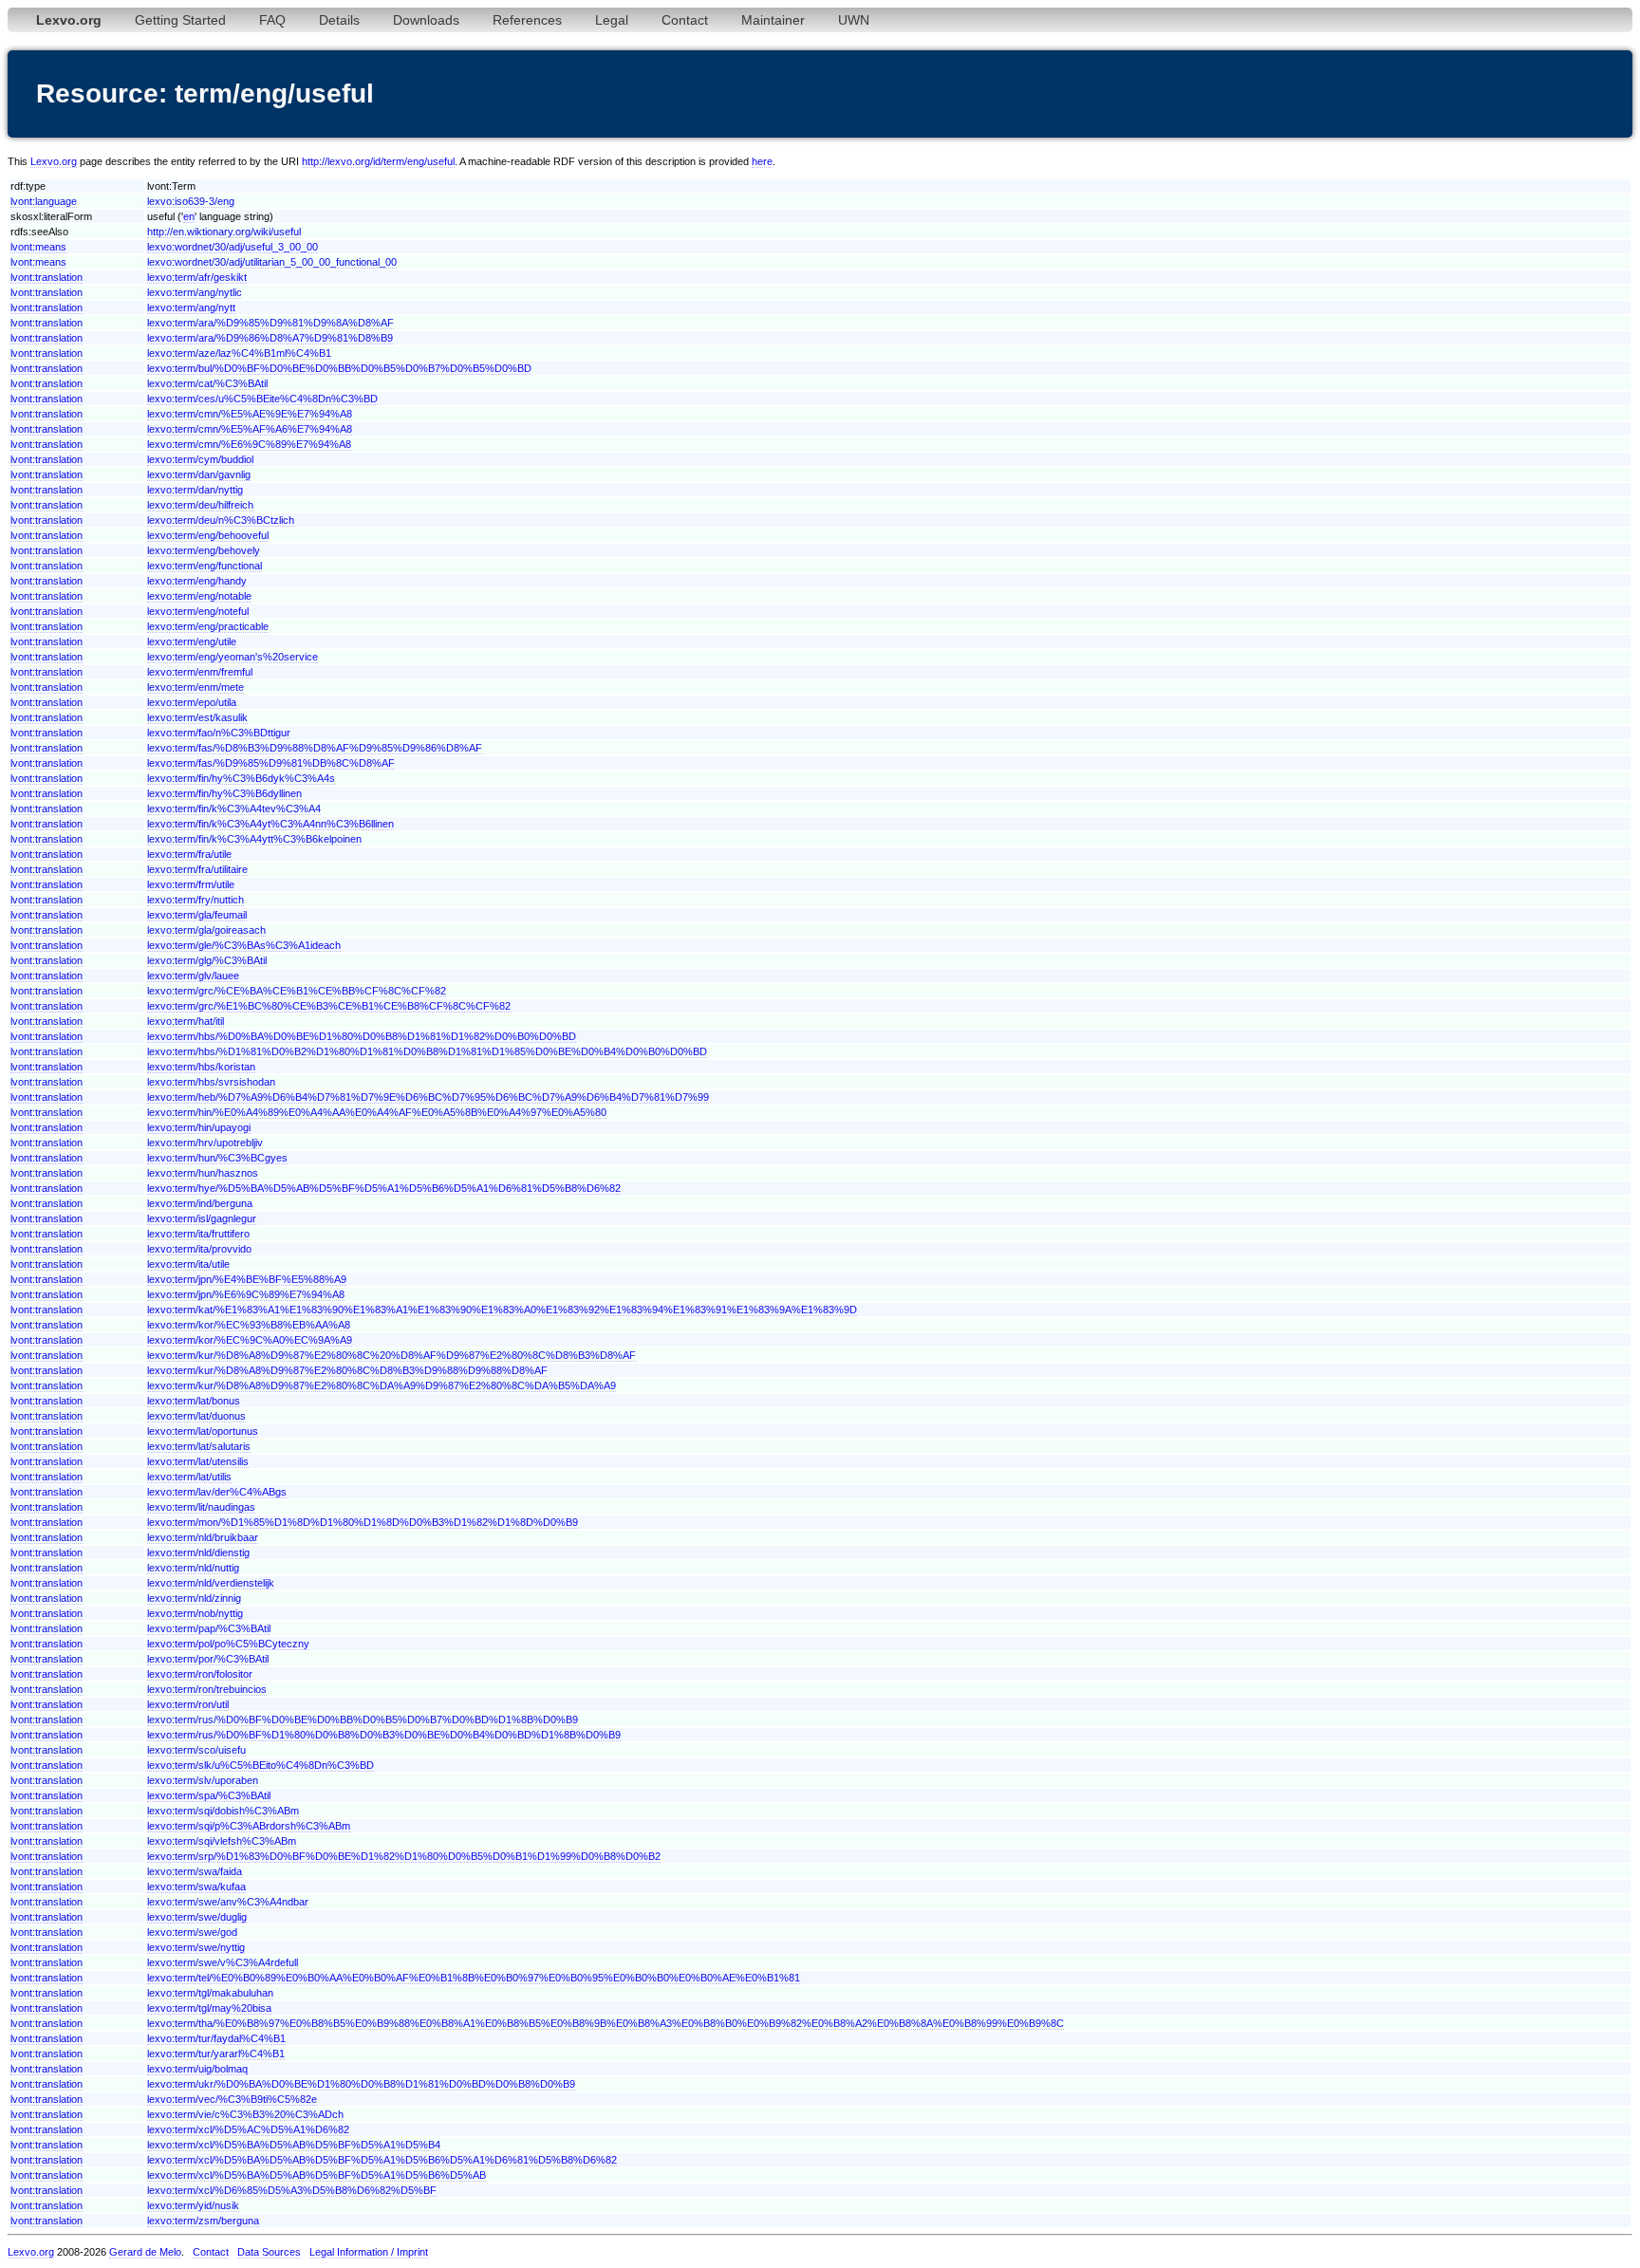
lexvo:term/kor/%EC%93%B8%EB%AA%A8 (249, 1325)
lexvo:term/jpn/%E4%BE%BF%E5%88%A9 (247, 1279)
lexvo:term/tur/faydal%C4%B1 (216, 2038)
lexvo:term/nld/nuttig (193, 1568)
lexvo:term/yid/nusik (193, 2205)
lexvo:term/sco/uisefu (196, 1750)
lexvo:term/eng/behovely (204, 550)
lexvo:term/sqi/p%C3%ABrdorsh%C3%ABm (249, 1826)
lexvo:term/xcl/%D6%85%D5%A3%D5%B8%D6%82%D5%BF (292, 2190)
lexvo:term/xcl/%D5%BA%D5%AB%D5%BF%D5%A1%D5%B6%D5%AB (317, 2175)
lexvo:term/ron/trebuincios (207, 1689)
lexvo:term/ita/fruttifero (198, 1234)
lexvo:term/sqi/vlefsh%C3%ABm (222, 1841)
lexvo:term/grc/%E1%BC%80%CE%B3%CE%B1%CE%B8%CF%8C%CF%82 (329, 1006)
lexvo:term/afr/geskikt (197, 277)
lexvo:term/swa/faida (195, 1871)
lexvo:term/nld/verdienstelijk (211, 1583)
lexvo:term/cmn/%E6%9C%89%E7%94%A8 (249, 444)
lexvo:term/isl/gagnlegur (202, 1218)
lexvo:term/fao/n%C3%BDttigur (219, 733)
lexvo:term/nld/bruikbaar (203, 1537)
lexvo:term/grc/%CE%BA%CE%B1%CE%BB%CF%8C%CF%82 (297, 991)
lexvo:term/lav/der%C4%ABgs (217, 1492)
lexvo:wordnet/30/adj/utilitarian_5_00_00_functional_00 (272, 262)
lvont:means (38, 247)
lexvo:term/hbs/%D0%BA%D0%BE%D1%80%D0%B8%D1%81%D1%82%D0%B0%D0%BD (362, 1036)
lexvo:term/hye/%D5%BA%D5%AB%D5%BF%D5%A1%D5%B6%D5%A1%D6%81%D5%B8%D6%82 (384, 1188)
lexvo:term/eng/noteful (198, 611)
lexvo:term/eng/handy (197, 581)
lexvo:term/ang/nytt (191, 307)
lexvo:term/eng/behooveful (208, 535)
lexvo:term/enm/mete (196, 687)
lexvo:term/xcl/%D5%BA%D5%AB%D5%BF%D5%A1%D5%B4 (294, 2145)
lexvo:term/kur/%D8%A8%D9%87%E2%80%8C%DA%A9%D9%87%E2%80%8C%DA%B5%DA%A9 (382, 1385)
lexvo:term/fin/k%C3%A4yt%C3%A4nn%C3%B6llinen (270, 824)
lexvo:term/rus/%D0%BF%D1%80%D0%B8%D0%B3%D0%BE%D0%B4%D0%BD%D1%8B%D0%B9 (384, 1735)
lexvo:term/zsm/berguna (203, 2221)
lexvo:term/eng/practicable (208, 626)
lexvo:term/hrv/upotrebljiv (205, 1143)
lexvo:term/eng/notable (199, 596)
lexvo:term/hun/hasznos (203, 1173)
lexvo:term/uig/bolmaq (197, 2069)
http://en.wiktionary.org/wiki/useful (224, 232)
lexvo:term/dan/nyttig (195, 490)
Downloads (426, 20)
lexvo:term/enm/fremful (200, 672)
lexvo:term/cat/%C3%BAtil (207, 383)
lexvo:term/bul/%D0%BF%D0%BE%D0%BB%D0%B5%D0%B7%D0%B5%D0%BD (339, 368)
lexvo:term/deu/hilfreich (200, 505)
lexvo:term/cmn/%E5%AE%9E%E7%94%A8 (250, 414)
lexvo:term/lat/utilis (189, 1477)
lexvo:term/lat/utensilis (198, 1461)
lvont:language (44, 201)
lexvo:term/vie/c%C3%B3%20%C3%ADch (245, 2114)
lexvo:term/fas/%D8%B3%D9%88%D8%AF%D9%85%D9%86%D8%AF (315, 748)
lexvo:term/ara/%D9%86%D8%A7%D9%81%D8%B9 (270, 338)
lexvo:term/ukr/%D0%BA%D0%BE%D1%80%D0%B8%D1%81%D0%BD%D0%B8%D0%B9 (361, 2084)
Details (339, 20)
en (189, 216)
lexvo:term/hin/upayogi (199, 1127)
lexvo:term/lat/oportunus (203, 1431)
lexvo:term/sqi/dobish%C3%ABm (223, 1811)
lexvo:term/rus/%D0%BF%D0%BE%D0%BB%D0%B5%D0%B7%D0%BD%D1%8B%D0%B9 (363, 1720)
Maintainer (773, 20)
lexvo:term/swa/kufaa (196, 1887)
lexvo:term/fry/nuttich (196, 900)
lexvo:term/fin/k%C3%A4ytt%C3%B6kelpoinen (254, 839)
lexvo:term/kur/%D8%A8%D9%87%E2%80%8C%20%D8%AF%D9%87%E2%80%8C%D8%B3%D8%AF (391, 1355)
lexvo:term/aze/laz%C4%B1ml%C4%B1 (239, 353)
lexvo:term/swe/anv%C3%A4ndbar (228, 1902)
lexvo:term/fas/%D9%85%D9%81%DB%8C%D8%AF (271, 763)
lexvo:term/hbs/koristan (201, 1067)
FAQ (272, 20)
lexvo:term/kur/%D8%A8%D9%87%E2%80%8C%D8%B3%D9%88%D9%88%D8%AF (347, 1370)
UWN (854, 20)
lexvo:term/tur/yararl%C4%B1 (216, 2054)
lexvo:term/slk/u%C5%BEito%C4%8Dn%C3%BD (261, 1765)
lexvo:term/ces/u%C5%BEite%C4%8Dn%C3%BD (262, 399)
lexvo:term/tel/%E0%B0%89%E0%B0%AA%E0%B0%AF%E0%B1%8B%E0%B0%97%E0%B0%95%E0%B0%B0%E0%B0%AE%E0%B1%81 (474, 1978)
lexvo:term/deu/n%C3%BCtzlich (221, 520)
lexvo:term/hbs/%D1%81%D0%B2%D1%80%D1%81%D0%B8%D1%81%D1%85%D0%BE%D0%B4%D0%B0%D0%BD (427, 1051)
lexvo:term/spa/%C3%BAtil (209, 1795)
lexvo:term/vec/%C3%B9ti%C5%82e (232, 2099)
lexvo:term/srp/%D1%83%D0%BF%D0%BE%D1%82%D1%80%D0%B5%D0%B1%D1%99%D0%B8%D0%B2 (404, 1856)
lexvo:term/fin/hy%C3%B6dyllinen (224, 793)
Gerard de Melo (145, 2252)
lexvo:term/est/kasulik (197, 717)
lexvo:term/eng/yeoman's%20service (233, 657)
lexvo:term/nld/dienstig (198, 1552)
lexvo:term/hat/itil (186, 1021)
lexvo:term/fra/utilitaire (197, 869)
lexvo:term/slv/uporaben (203, 1780)
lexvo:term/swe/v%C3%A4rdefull (223, 1962)
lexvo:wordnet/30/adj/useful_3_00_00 (233, 247)
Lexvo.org (54, 161)
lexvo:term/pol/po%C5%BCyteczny (228, 1644)
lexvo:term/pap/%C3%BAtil (209, 1628)
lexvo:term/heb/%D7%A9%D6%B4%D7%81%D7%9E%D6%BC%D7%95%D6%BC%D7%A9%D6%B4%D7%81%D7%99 (428, 1097)
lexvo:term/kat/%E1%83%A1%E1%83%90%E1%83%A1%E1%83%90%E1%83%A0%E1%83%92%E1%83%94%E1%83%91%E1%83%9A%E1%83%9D (502, 1310)
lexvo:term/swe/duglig (197, 1917)
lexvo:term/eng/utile (192, 641)
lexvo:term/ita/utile (188, 1264)
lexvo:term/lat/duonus (196, 1416)
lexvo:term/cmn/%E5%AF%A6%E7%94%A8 (250, 429)
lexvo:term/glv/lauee (193, 976)
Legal (612, 20)
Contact (685, 20)
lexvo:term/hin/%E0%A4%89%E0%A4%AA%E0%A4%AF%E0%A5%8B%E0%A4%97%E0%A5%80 (377, 1112)
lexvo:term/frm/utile (191, 884)
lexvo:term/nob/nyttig (195, 1613)
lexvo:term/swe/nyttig (196, 1947)
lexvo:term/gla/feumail (197, 915)
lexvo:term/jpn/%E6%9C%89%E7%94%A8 (246, 1294)
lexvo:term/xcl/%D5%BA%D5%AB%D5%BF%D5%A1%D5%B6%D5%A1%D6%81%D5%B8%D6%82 (382, 2160)
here (762, 161)
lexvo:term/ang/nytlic (195, 292)
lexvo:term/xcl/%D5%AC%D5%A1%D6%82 (248, 2129)
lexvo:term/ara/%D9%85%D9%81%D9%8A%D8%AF (270, 323)
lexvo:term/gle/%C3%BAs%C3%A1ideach (244, 945)
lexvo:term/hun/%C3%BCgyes (217, 1158)
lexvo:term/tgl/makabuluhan (210, 1993)
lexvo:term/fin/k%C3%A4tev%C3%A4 (234, 809)
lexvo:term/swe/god (192, 1932)
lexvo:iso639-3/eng (191, 201)
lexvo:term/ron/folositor (200, 1674)
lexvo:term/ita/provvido (199, 1249)
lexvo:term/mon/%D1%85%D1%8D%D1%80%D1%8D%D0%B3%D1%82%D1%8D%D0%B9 (363, 1522)
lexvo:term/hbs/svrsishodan (211, 1082)
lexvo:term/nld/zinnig (194, 1598)
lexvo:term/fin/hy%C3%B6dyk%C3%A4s (241, 778)
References (527, 20)
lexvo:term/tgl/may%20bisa (209, 2008)
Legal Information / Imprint (369, 2252)
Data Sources (269, 2252)
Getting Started (180, 20)
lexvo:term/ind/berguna (200, 1203)
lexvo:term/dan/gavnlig (199, 474)
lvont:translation (47, 277)
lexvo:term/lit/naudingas (201, 1507)
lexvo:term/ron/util (188, 1704)
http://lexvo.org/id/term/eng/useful (378, 161)
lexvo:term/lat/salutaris (199, 1446)
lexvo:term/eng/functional (205, 566)
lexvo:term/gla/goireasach (206, 930)
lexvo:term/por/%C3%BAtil (208, 1659)
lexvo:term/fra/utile (189, 854)
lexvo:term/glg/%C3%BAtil (207, 960)
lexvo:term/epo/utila (192, 702)
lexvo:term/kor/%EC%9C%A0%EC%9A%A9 (250, 1340)
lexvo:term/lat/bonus (194, 1401)
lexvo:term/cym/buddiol (200, 459)
